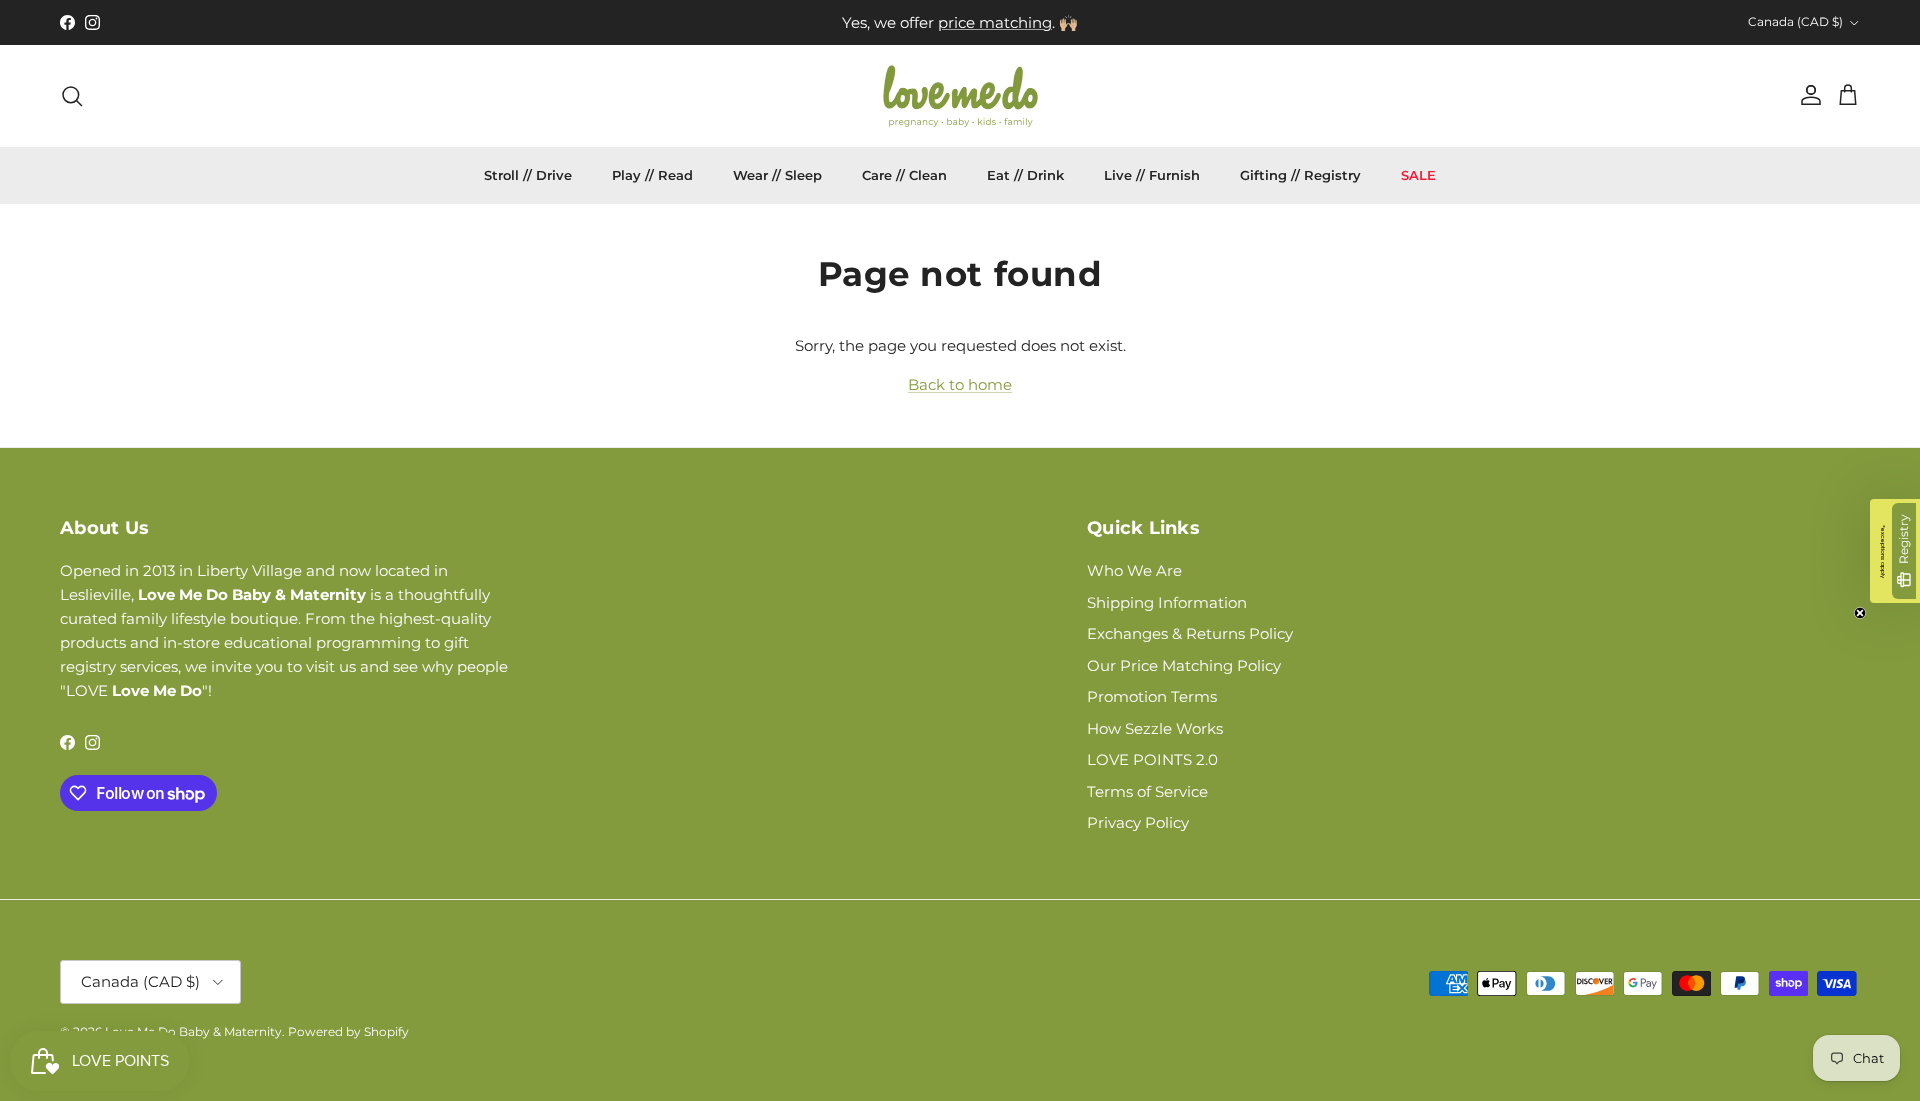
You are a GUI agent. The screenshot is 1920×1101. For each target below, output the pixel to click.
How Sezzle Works (1155, 728)
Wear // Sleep (777, 175)
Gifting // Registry (1300, 175)
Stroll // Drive (528, 175)
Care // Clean (904, 175)
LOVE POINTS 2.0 (1152, 759)
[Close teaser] (1860, 613)
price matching (995, 22)
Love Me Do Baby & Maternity (193, 1031)
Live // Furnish (1152, 175)
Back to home (960, 384)
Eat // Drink (1025, 175)
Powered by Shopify (348, 1031)
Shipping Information (1167, 602)
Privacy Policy (1138, 822)
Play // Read (652, 175)
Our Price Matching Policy (1184, 665)
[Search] (72, 96)
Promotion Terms (1152, 696)
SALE (1418, 175)
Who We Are (1134, 570)
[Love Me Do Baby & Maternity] (960, 96)
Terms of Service (1147, 791)
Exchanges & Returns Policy (1190, 633)
